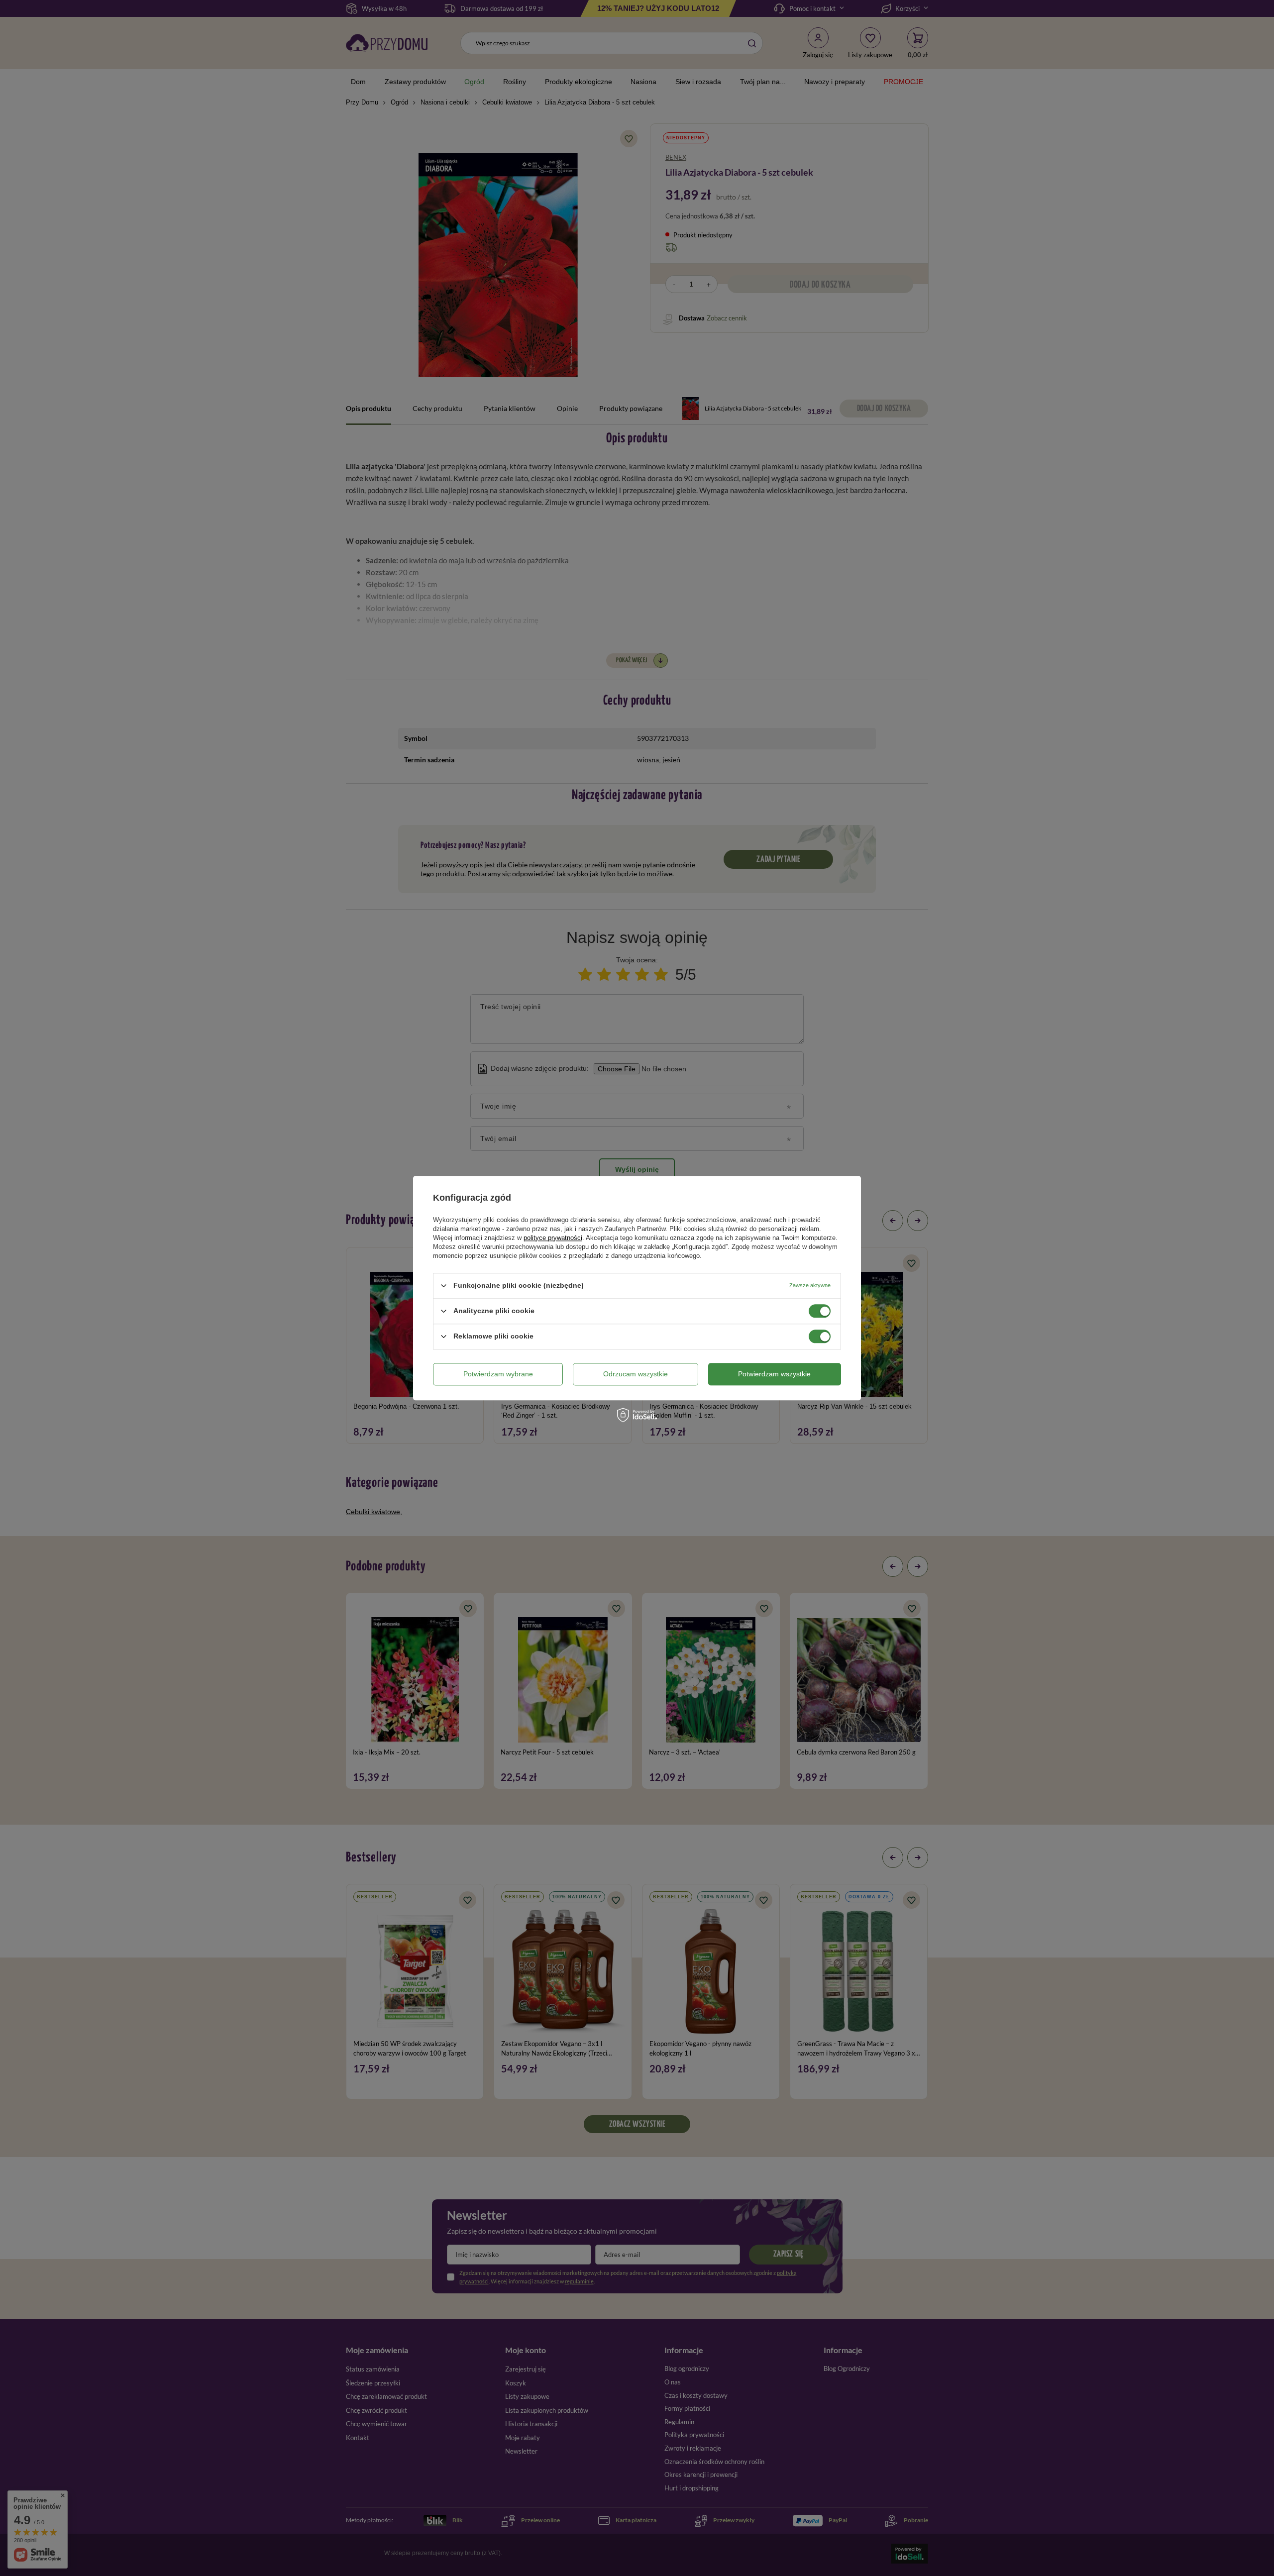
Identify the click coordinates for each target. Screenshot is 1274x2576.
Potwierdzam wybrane (498, 1374)
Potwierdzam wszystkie (774, 1374)
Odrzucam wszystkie (636, 1374)
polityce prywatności (553, 1238)
